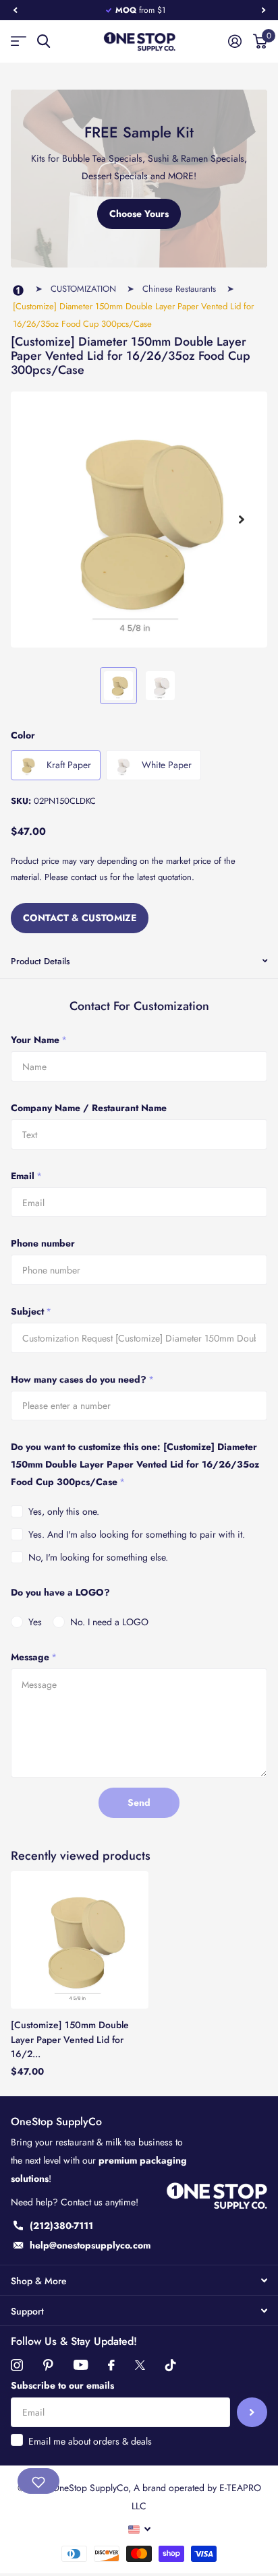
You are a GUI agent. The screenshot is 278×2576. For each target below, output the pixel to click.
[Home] (18, 291)
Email (26, 1176)
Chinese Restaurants (179, 289)
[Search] (44, 41)
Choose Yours (139, 214)
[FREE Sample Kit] (139, 179)
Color (23, 735)
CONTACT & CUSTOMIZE (80, 918)
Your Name (39, 1040)
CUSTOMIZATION (83, 289)
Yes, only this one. (64, 1511)
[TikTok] (171, 2365)
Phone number (43, 1243)
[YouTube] (81, 2365)
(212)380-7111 (61, 2226)
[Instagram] (17, 2365)
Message (34, 1657)
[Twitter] (140, 2365)
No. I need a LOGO (109, 1622)
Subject (31, 1311)
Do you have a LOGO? (60, 1592)
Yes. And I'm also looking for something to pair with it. (137, 1534)
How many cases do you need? (82, 1379)
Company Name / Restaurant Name (89, 1108)
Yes (35, 1622)
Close (139, 2280)
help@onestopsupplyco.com (90, 2245)
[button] (15, 10)
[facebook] (111, 2365)
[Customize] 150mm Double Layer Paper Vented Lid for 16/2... (70, 2039)
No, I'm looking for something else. (98, 1557)
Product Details (40, 961)
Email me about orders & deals (90, 2441)
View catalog (19, 41)
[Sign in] (234, 41)
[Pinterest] (48, 2365)
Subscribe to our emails (62, 2385)
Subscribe (252, 2413)
